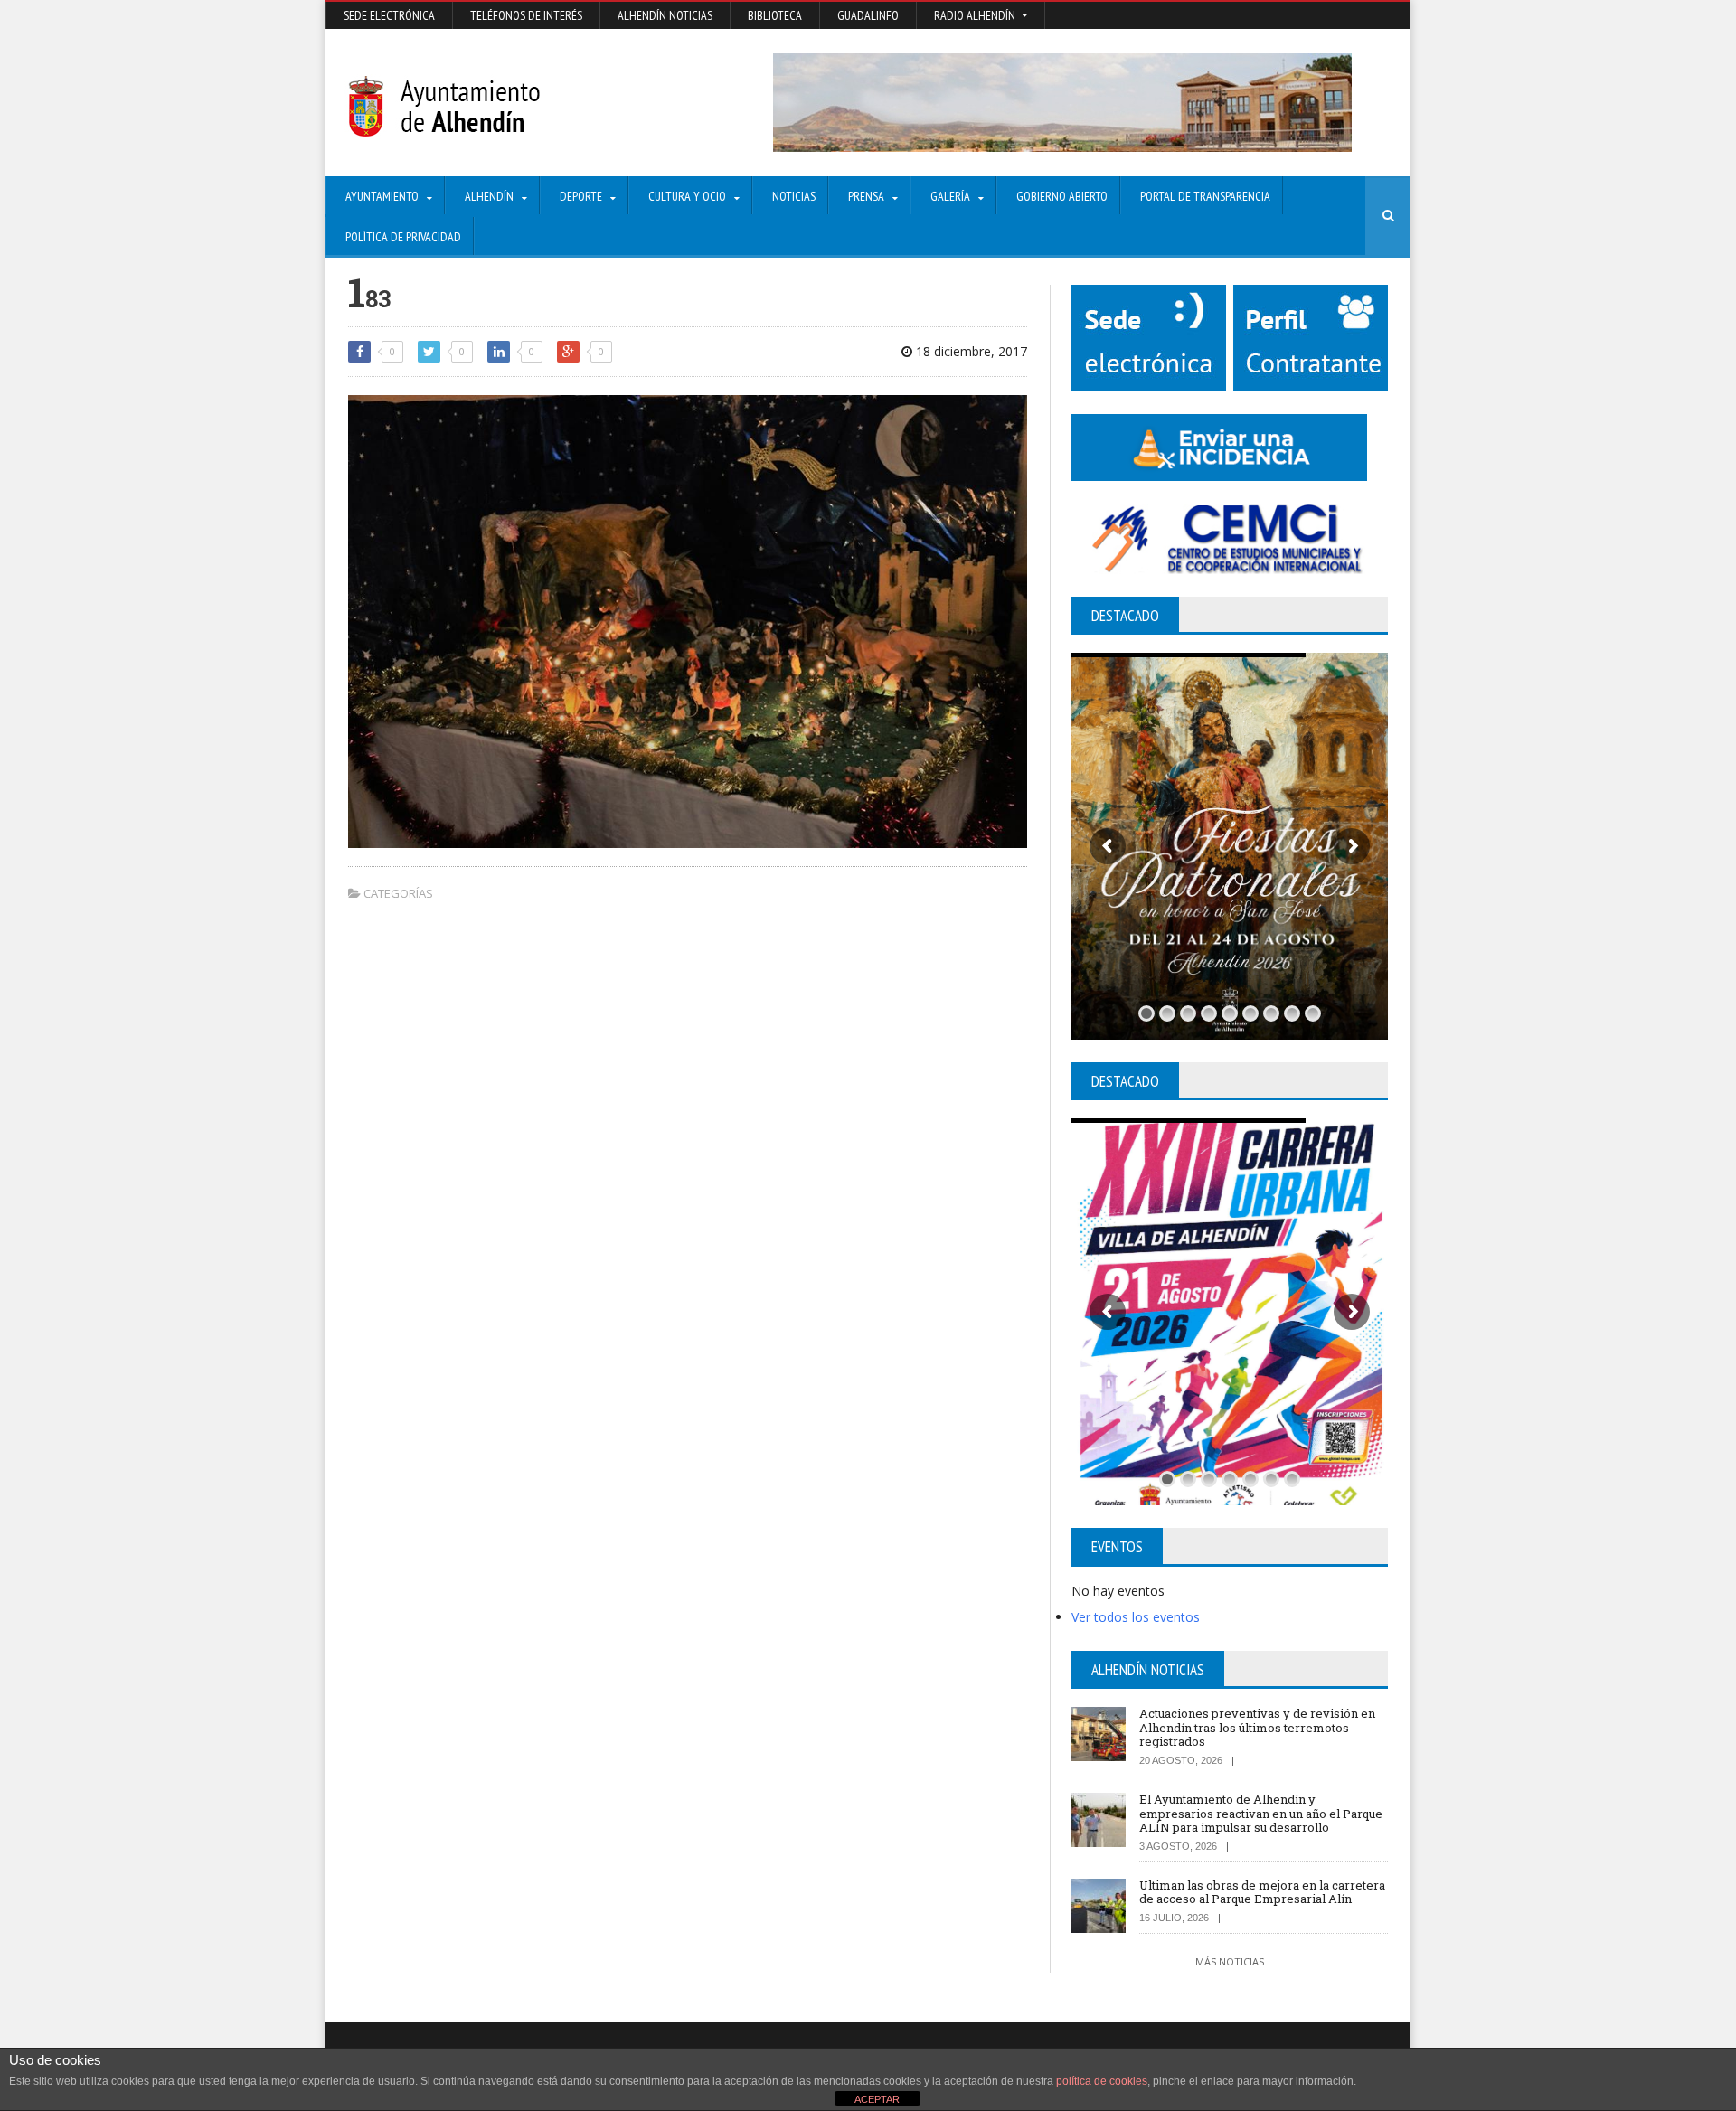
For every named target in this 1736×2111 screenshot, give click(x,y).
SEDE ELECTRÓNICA (389, 15)
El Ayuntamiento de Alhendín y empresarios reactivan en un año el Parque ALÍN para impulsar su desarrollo (1261, 1813)
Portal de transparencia (1205, 196)
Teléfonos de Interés (526, 15)
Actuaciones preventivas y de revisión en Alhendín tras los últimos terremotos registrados (1257, 1727)
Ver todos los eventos (1136, 1617)
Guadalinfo (868, 15)
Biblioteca (775, 15)
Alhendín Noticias (665, 15)
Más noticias (1230, 1961)
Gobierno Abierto (1062, 196)
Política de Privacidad (403, 237)
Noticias (794, 196)
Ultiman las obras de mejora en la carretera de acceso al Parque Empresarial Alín (1262, 1892)
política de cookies (1102, 2081)
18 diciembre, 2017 (970, 351)
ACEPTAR (877, 2099)
